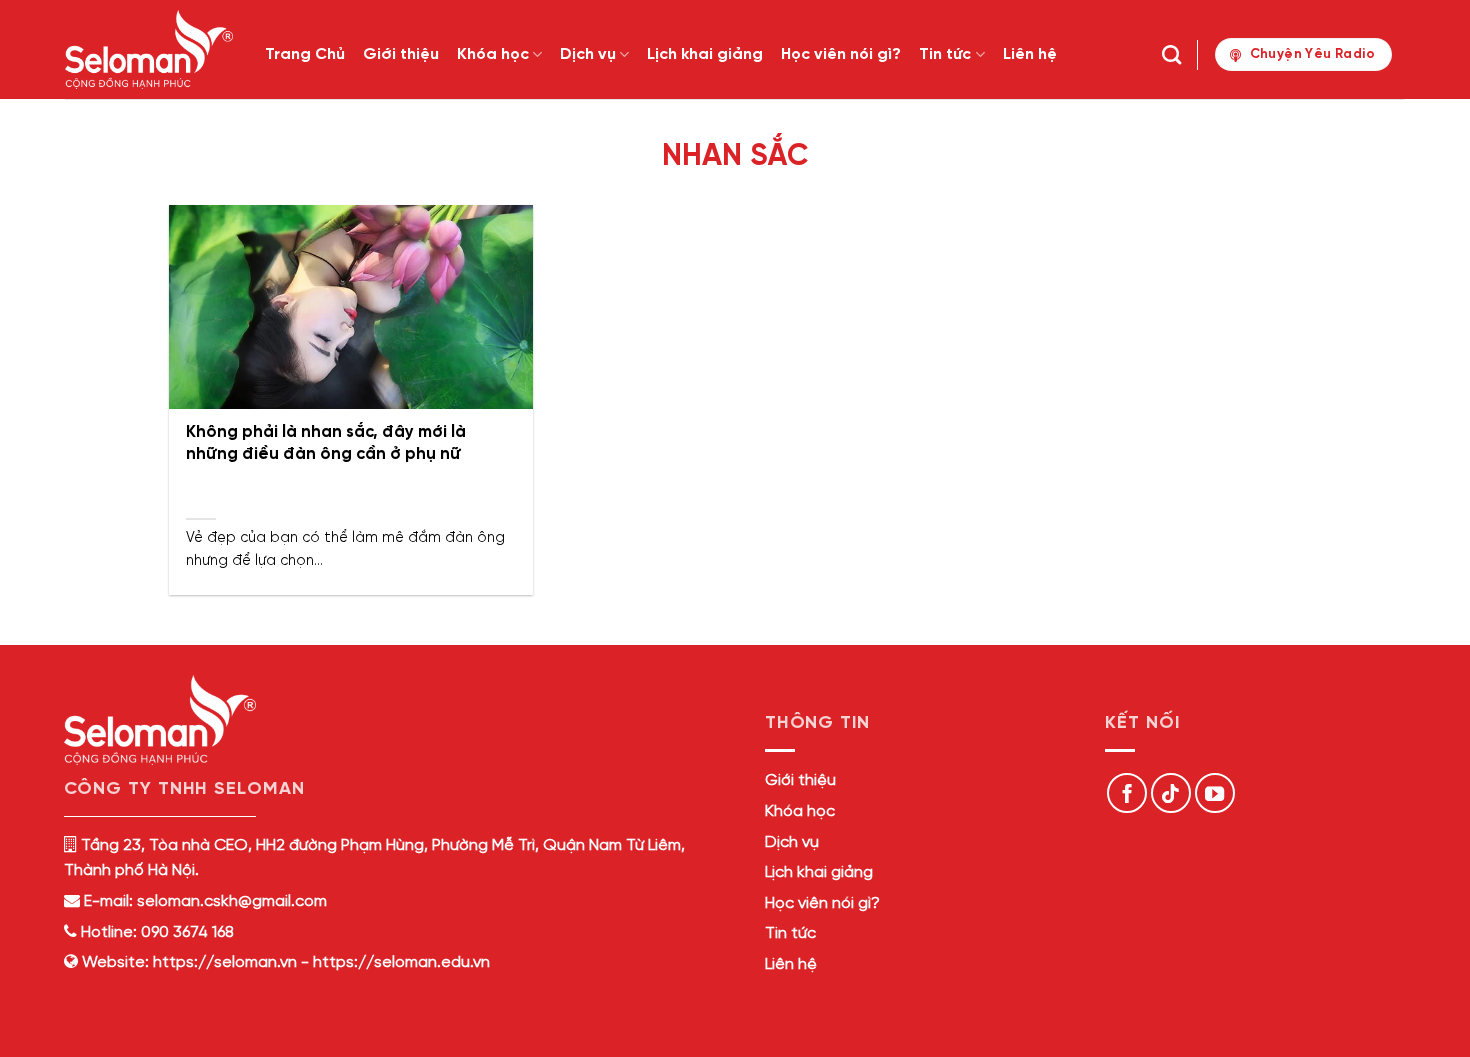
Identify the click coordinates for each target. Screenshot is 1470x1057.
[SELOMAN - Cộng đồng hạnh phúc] (150, 49)
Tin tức (945, 54)
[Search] (1171, 54)
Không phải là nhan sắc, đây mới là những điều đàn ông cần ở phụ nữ (326, 443)
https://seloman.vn (225, 962)
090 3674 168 (185, 932)
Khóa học (493, 54)
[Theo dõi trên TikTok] (1171, 793)
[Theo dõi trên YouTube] (1215, 793)
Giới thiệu (401, 54)
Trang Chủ (305, 54)
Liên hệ (1030, 54)
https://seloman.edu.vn (401, 962)
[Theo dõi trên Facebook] (1127, 793)
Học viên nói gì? (841, 54)
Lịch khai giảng (705, 54)
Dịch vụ (588, 54)
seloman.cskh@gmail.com (232, 901)
